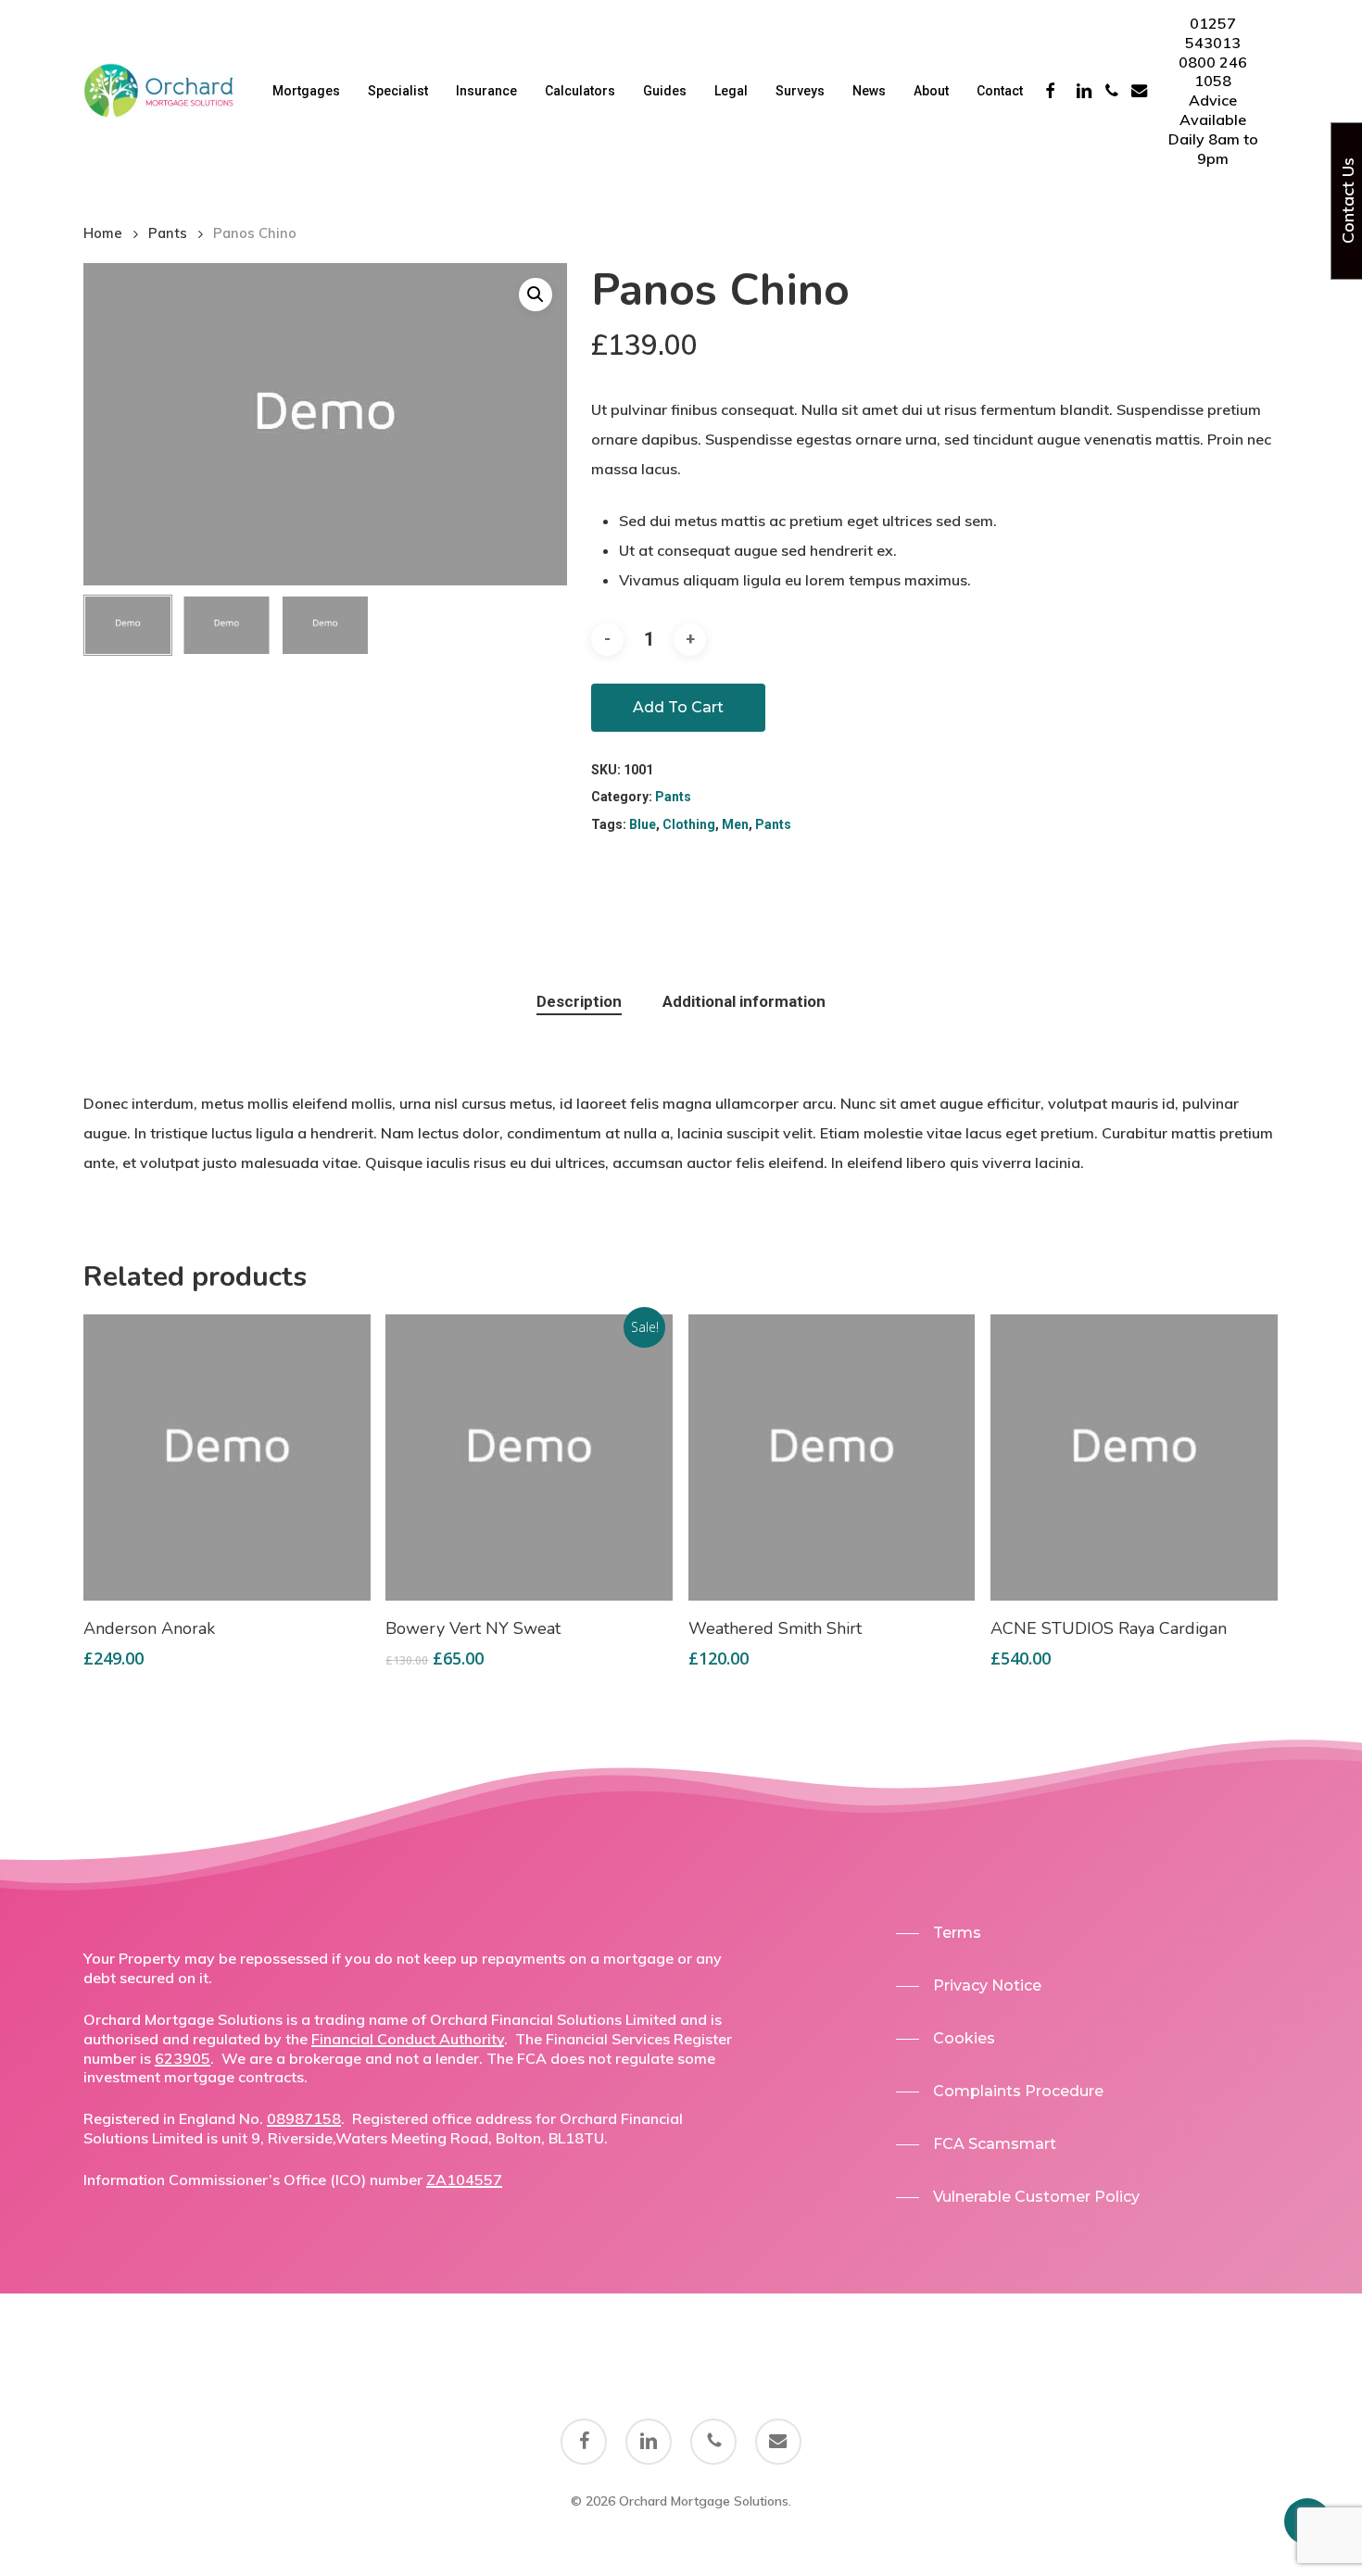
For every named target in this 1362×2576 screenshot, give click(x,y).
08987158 (304, 2118)
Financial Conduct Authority (408, 2039)
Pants (168, 233)
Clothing (689, 824)
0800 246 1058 (1213, 72)
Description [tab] (579, 1001)
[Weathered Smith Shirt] (832, 1458)
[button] (939, 1933)
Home (103, 233)
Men (735, 824)
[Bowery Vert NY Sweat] (529, 1458)
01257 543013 (1213, 33)
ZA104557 (464, 2180)
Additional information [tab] (744, 1001)
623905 (183, 2058)
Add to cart (678, 707)
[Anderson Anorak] (227, 1458)
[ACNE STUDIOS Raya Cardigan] (1134, 1458)
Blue (643, 824)
